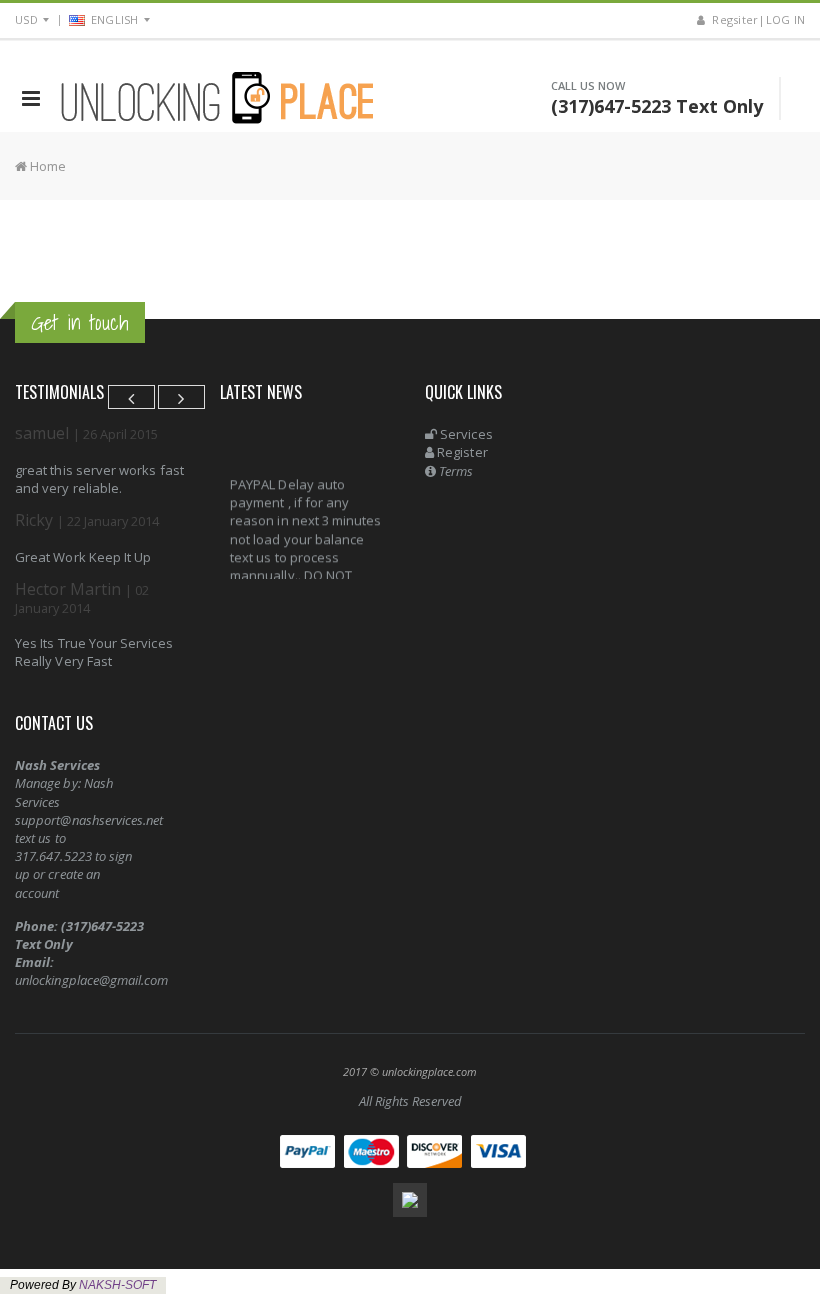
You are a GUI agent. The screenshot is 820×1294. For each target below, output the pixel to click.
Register (461, 452)
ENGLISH (115, 19)
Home (46, 166)
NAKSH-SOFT (117, 1285)
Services (465, 434)
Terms (454, 471)
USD (26, 19)
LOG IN (786, 19)
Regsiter (733, 19)
